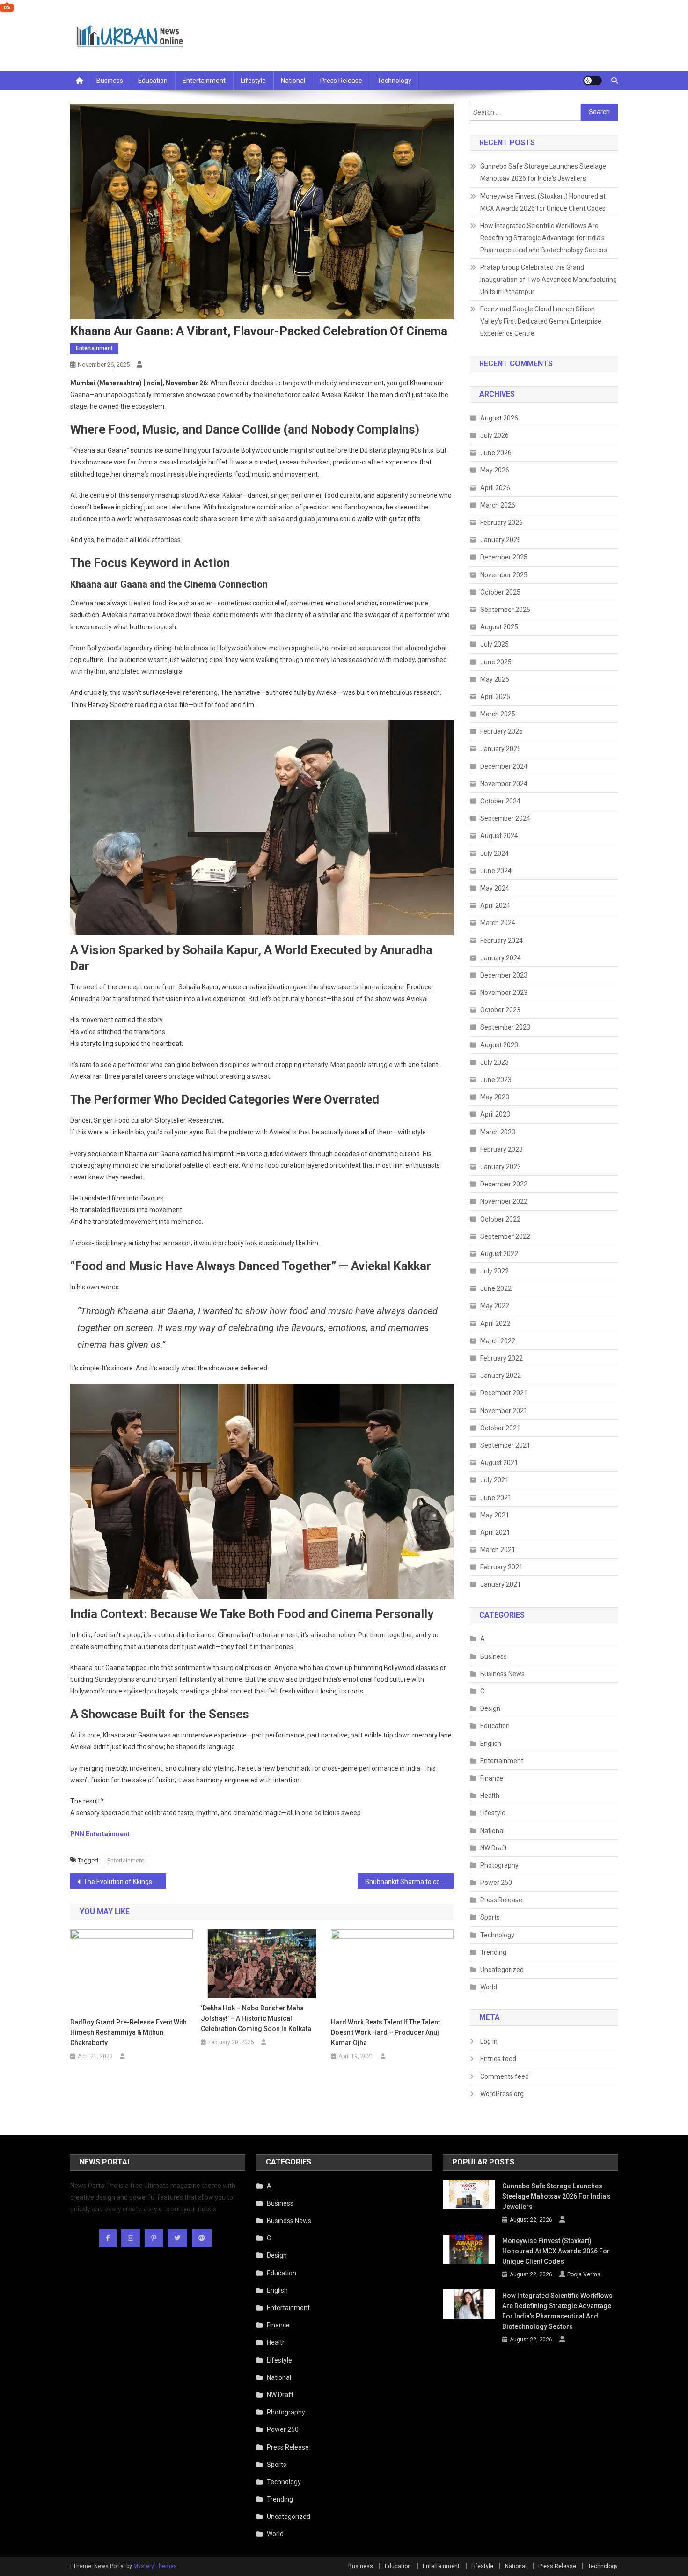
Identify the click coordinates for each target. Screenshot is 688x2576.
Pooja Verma (584, 2274)
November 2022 (504, 1201)
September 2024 (505, 818)
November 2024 (504, 784)
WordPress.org (502, 2094)
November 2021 (504, 1411)
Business (110, 81)
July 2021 (494, 1480)
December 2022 (504, 1184)
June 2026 (496, 453)
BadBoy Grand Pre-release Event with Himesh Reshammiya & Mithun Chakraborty (128, 2032)
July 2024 (494, 854)
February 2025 (501, 731)
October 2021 (500, 1428)
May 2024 (495, 888)
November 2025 (504, 575)
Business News (502, 1674)
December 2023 (504, 975)
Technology (394, 81)
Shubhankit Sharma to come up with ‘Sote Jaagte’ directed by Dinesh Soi (409, 1882)
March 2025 (498, 714)
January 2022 (501, 1376)
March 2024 (498, 923)
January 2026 (501, 540)
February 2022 (501, 1358)
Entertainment (204, 81)
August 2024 (499, 836)
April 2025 (495, 697)
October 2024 (500, 801)
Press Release (341, 81)
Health (490, 1796)
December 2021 (504, 1393)
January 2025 (501, 749)
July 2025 (494, 644)
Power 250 (496, 1883)
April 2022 (495, 1324)
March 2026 (498, 505)
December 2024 (504, 766)
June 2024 (496, 871)
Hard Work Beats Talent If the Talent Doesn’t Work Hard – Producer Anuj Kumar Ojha (385, 2032)
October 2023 (500, 1010)
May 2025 (495, 679)
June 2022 (496, 1288)
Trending (493, 1952)
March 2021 (498, 1550)
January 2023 (501, 1167)
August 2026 (499, 418)
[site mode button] (593, 81)
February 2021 (501, 1567)
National (293, 81)
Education (153, 81)
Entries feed (498, 2059)
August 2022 (499, 1254)
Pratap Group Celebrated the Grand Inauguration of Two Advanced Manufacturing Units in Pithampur (549, 280)
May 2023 (495, 1097)
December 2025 (504, 557)
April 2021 (495, 1532)
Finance (492, 1778)
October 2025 (500, 592)
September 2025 (505, 610)
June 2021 (496, 1498)
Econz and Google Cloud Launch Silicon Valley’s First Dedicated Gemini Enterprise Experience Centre (541, 321)
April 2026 (495, 488)
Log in (489, 2041)
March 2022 (498, 1341)
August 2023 (499, 1045)
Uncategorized (502, 1970)
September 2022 (505, 1236)
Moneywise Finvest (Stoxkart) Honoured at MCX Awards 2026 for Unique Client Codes (543, 202)
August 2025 (499, 627)
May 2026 (495, 470)
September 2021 (505, 1445)
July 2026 (494, 435)
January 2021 (501, 1584)
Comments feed (505, 2076)
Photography (499, 1865)
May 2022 (495, 1306)
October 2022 (500, 1219)
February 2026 (501, 523)
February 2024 (501, 941)
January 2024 (501, 958)
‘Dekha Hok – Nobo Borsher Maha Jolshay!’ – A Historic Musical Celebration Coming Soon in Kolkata (256, 2018)
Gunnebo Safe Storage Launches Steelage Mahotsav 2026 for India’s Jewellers (543, 172)
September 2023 (505, 1027)
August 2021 (499, 1463)
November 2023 (504, 993)
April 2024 (495, 905)
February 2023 (501, 1149)
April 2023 (495, 1114)
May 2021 (495, 1515)
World (489, 1987)
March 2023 (498, 1132)
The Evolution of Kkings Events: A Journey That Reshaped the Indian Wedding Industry (125, 1882)
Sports (490, 1917)
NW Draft (494, 1848)
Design (490, 1708)
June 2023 (496, 1080)
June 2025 (496, 662)
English (491, 1744)
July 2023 (494, 1062)
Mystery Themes (155, 2566)
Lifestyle (253, 81)
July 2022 (494, 1271)
